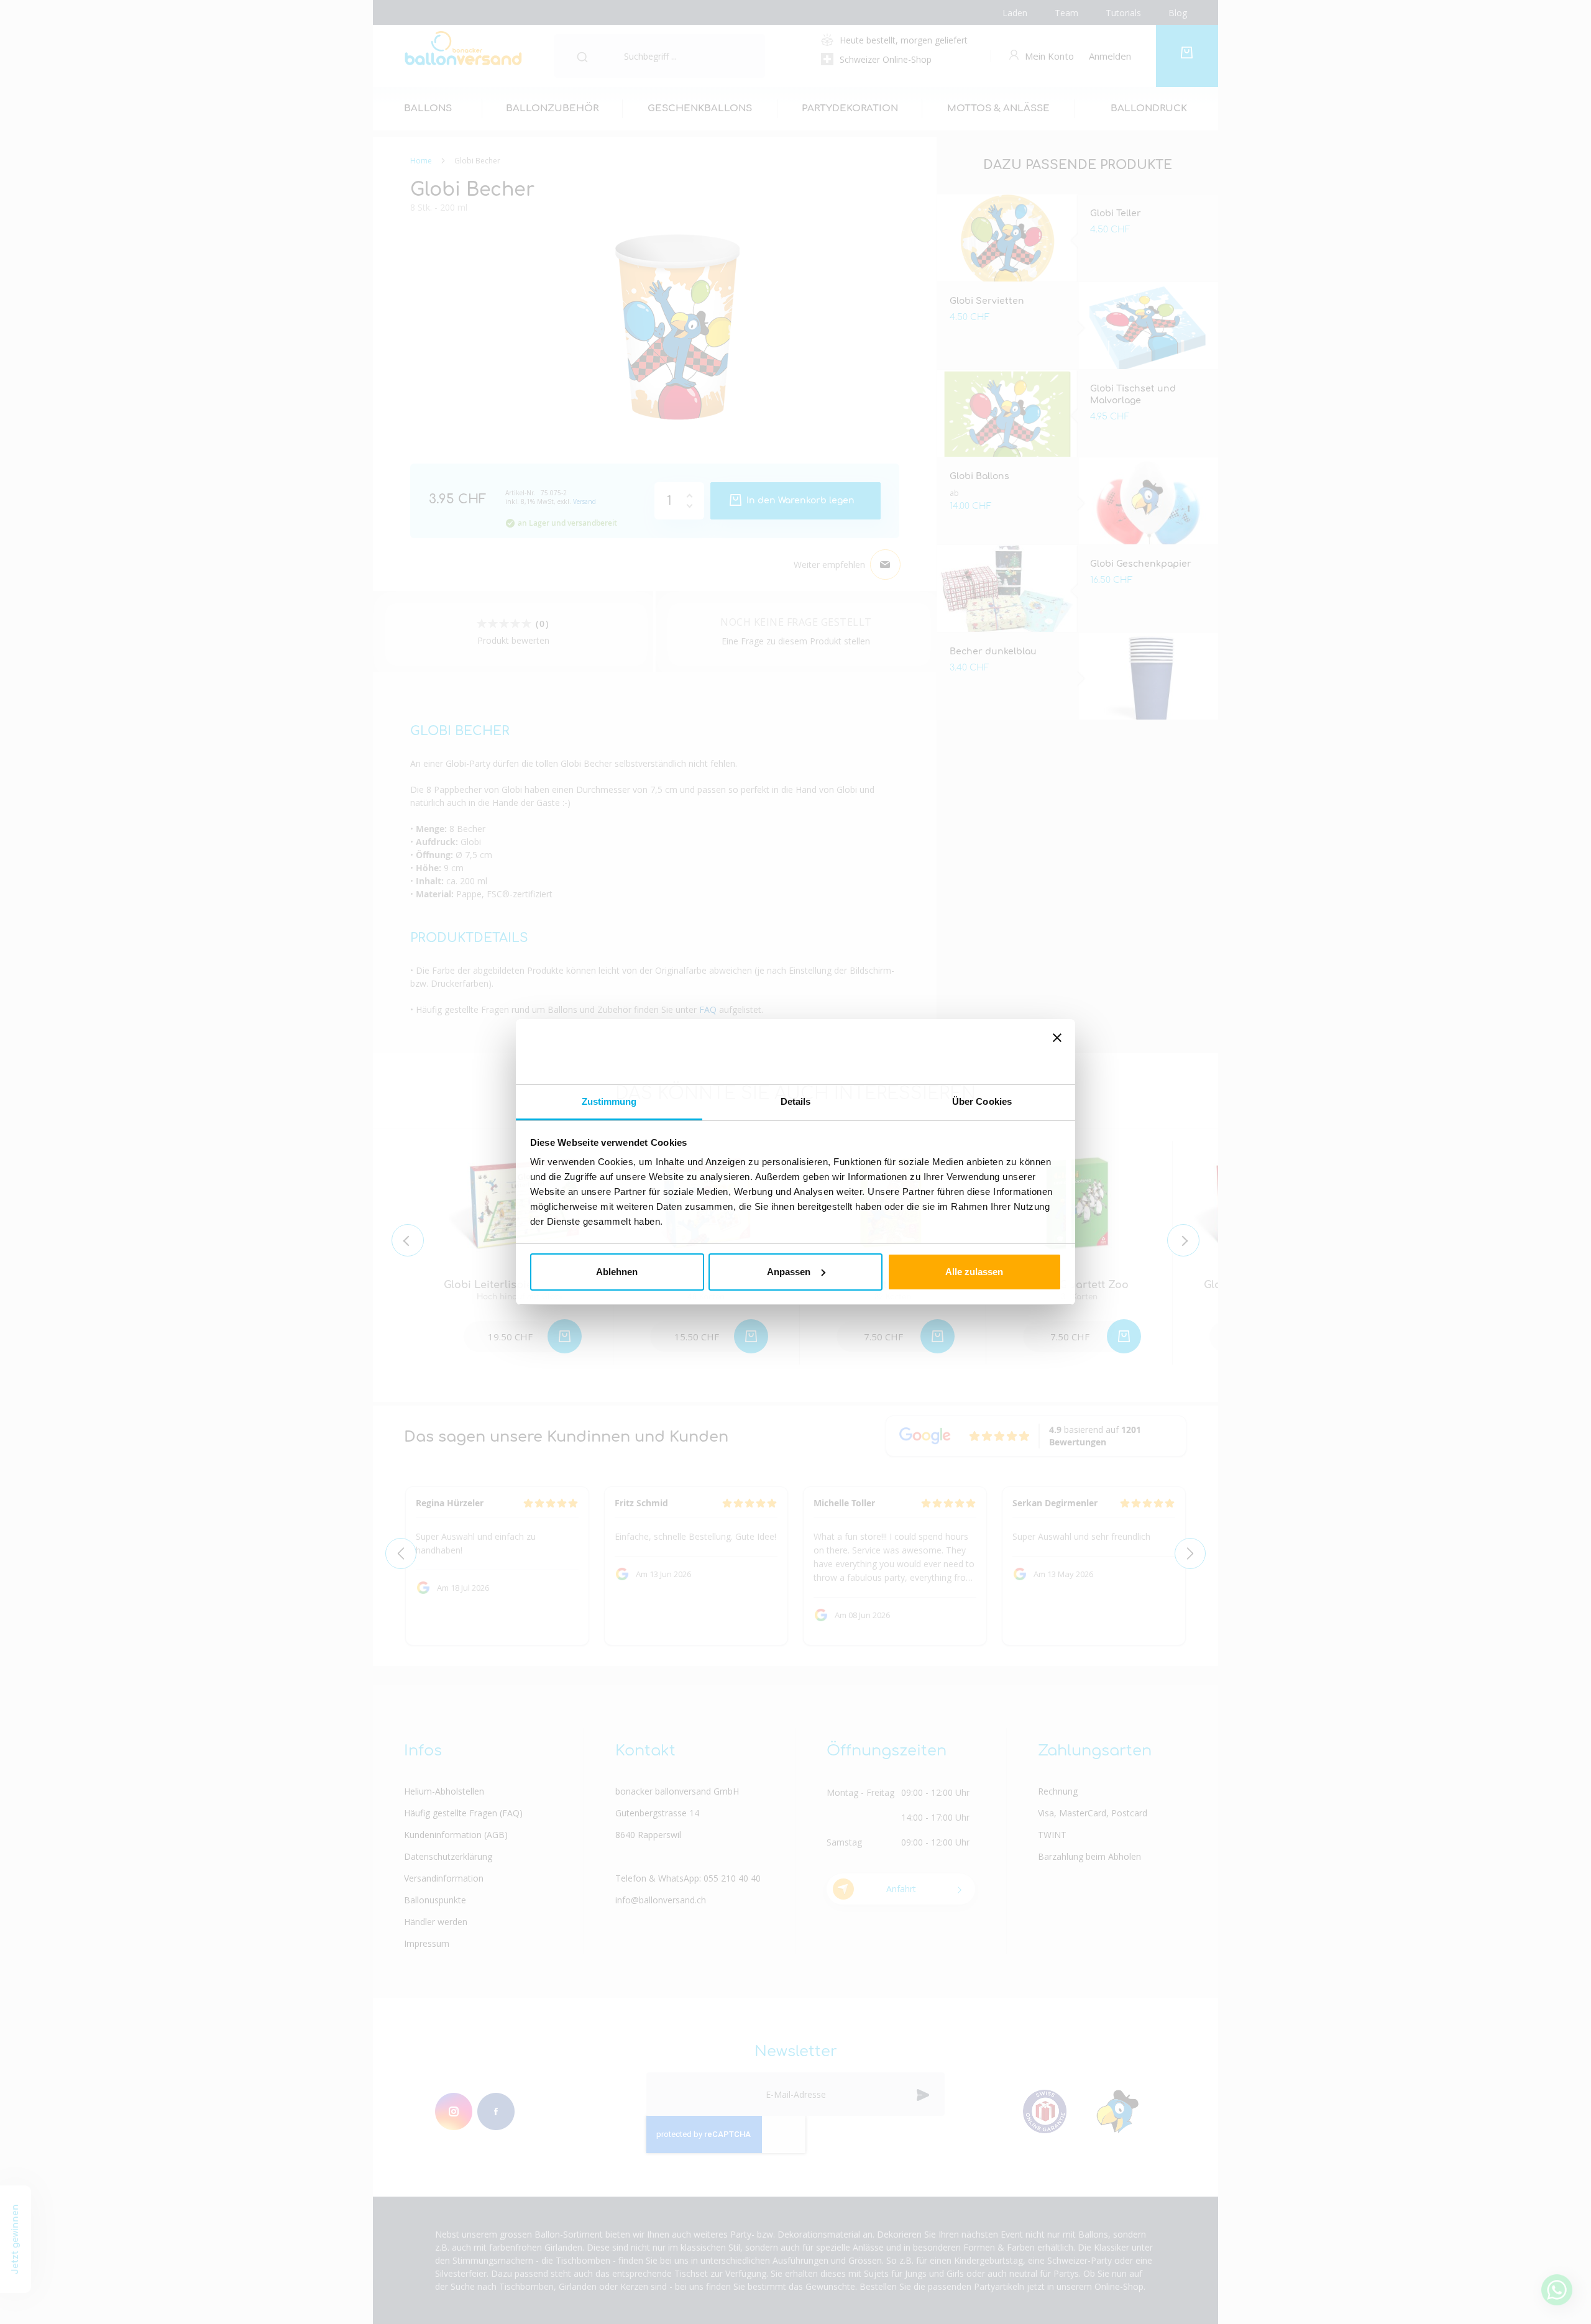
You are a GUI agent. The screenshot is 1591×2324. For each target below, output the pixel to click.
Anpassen (789, 1272)
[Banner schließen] (1057, 1052)
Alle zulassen (974, 1272)
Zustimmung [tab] (609, 1101)
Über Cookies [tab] (982, 1101)
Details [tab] (796, 1101)
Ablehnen (617, 1272)
